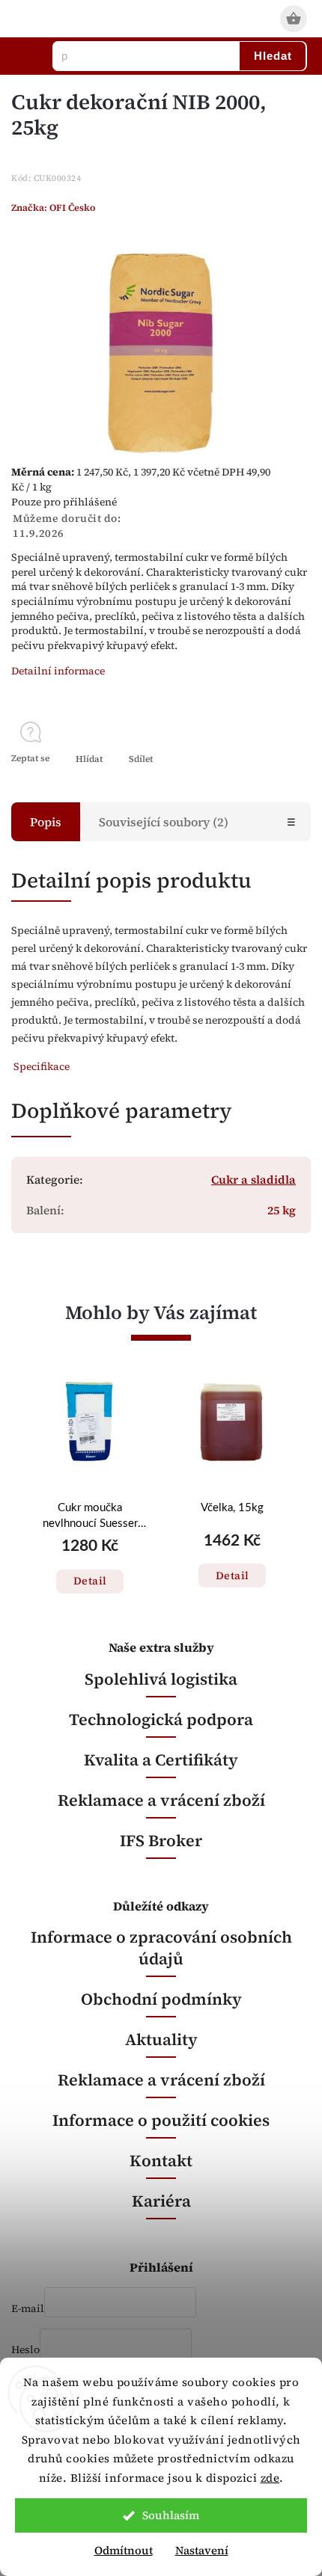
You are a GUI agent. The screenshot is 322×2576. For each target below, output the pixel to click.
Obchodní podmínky (161, 1999)
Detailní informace (58, 671)
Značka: (53, 208)
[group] (90, 1496)
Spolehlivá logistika (161, 1679)
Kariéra (161, 2201)
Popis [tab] (46, 822)
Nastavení (202, 2550)
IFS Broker (161, 1841)
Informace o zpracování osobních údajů (161, 1948)
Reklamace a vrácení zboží (161, 1800)
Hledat (273, 56)
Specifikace (42, 1066)
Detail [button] (90, 1581)
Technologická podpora (161, 1719)
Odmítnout (124, 2550)
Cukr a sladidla (253, 1180)
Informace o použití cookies (161, 2120)
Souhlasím (171, 2515)
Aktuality (161, 2039)
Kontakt (161, 2161)
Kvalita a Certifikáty (161, 1760)
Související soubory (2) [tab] (164, 822)
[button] (90, 1566)
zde (270, 2478)
